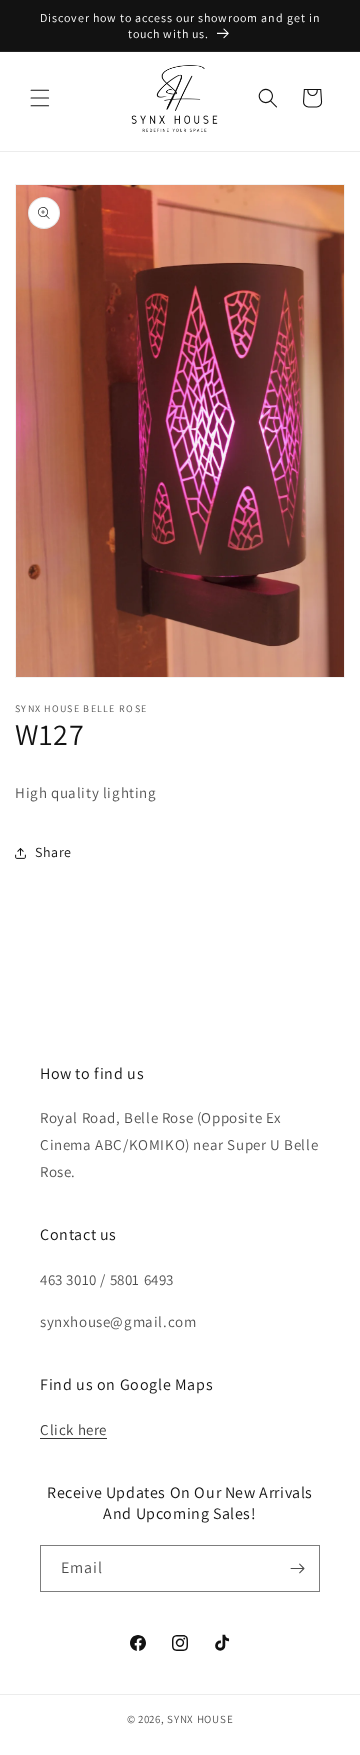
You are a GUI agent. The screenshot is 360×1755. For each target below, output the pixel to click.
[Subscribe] (297, 1568)
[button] (40, 98)
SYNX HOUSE (200, 1719)
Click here (73, 1429)
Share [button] (53, 852)
